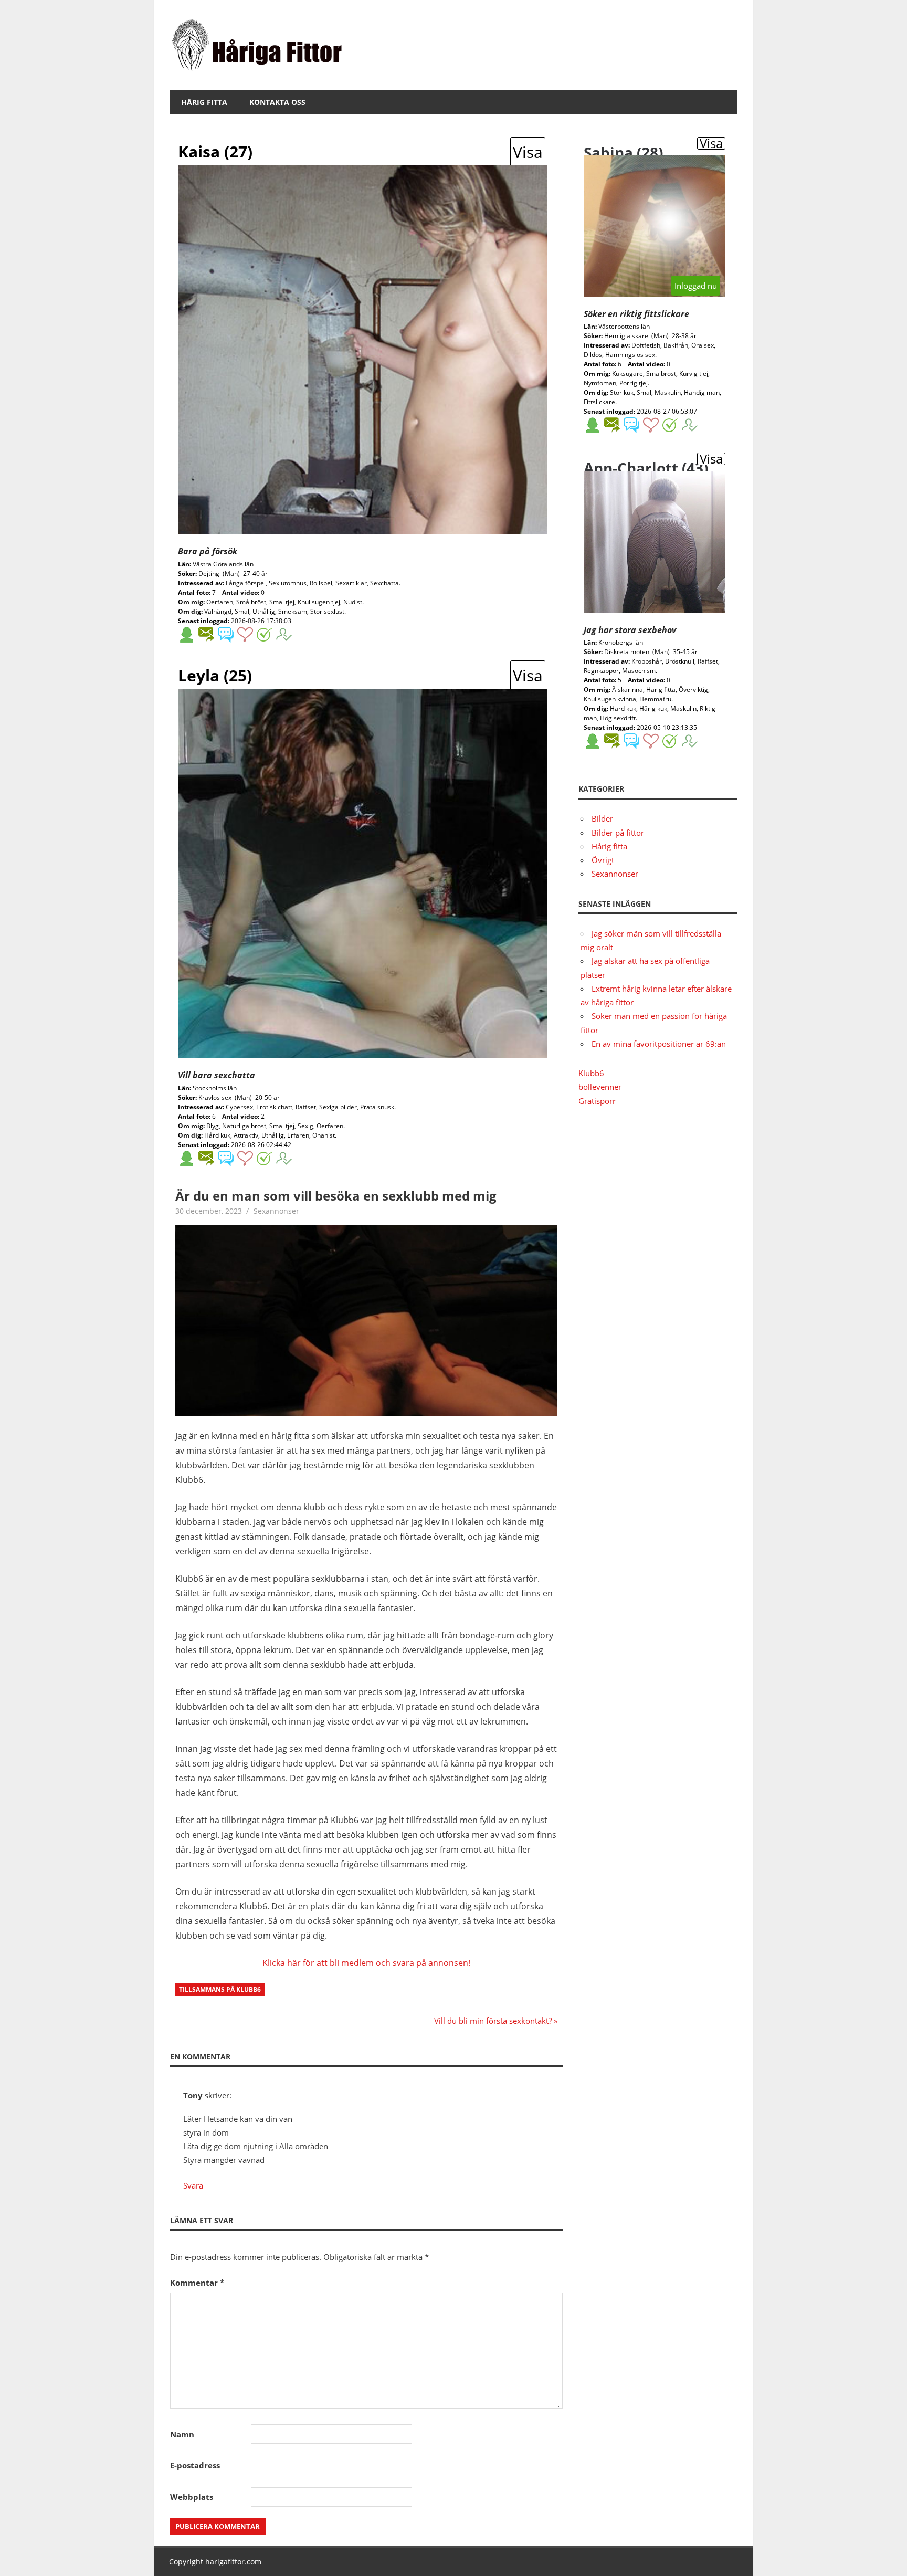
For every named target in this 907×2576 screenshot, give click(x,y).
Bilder (602, 818)
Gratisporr (597, 1101)
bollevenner (600, 1087)
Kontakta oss (277, 102)
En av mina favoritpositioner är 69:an (659, 1044)
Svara (193, 2185)
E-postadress (195, 2465)
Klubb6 (591, 1073)
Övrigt (603, 860)
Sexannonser (276, 1211)
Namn (182, 2434)
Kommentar (197, 2283)
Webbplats (192, 2497)
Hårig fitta (204, 102)
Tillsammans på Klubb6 (220, 1989)
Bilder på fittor (618, 833)
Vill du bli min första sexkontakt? (493, 2021)
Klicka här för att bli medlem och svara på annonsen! (366, 1963)
